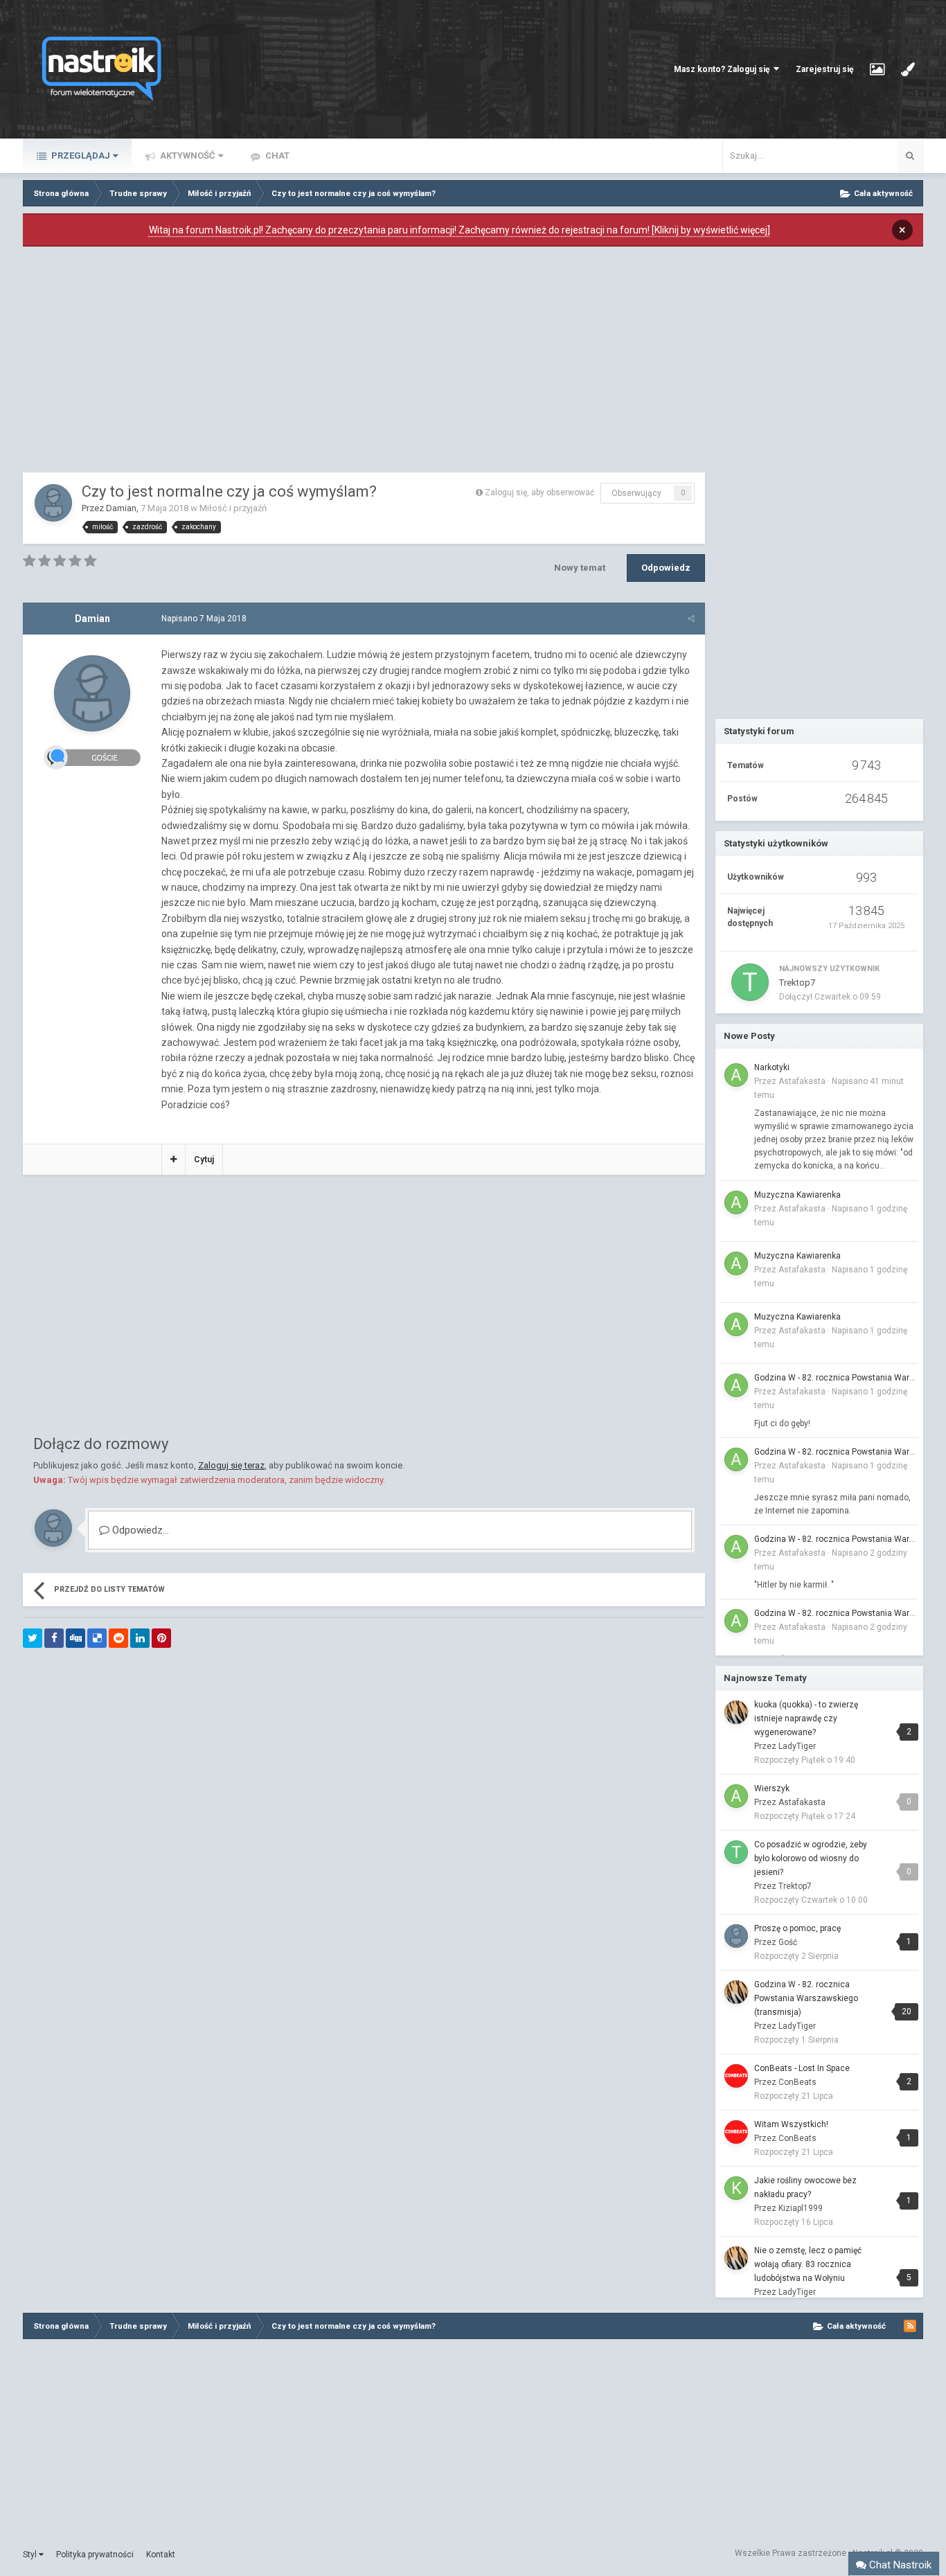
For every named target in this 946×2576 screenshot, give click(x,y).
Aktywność (187, 156)
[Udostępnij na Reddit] (118, 1638)
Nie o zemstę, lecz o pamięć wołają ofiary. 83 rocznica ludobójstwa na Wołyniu (808, 2264)
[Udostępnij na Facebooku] (54, 1638)
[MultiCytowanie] (173, 1160)
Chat (276, 156)
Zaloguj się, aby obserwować (539, 492)
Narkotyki (772, 1067)
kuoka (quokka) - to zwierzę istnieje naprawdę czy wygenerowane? (806, 1718)
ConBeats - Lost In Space (802, 2068)
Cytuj (204, 1160)
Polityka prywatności (95, 2555)
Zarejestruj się (824, 69)
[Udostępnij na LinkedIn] (140, 1638)
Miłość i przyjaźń (233, 508)
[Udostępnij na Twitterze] (33, 1638)
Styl (31, 2555)
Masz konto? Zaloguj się (724, 69)
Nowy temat (580, 568)
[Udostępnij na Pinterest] (161, 1638)
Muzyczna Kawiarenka (797, 1195)
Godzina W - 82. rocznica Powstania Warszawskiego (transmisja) (836, 1378)
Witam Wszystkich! (791, 2124)
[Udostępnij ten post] (691, 619)
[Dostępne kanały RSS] (910, 2326)
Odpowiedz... (139, 1530)
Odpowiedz (666, 568)
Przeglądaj (80, 156)
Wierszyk (772, 1788)
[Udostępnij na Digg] (75, 1638)
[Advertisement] (364, 363)
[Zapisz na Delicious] (97, 1638)
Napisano (204, 619)
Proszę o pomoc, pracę (797, 1928)
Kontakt (161, 2555)
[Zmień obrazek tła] (877, 69)
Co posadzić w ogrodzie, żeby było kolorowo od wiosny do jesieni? (811, 1858)
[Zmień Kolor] (908, 69)
